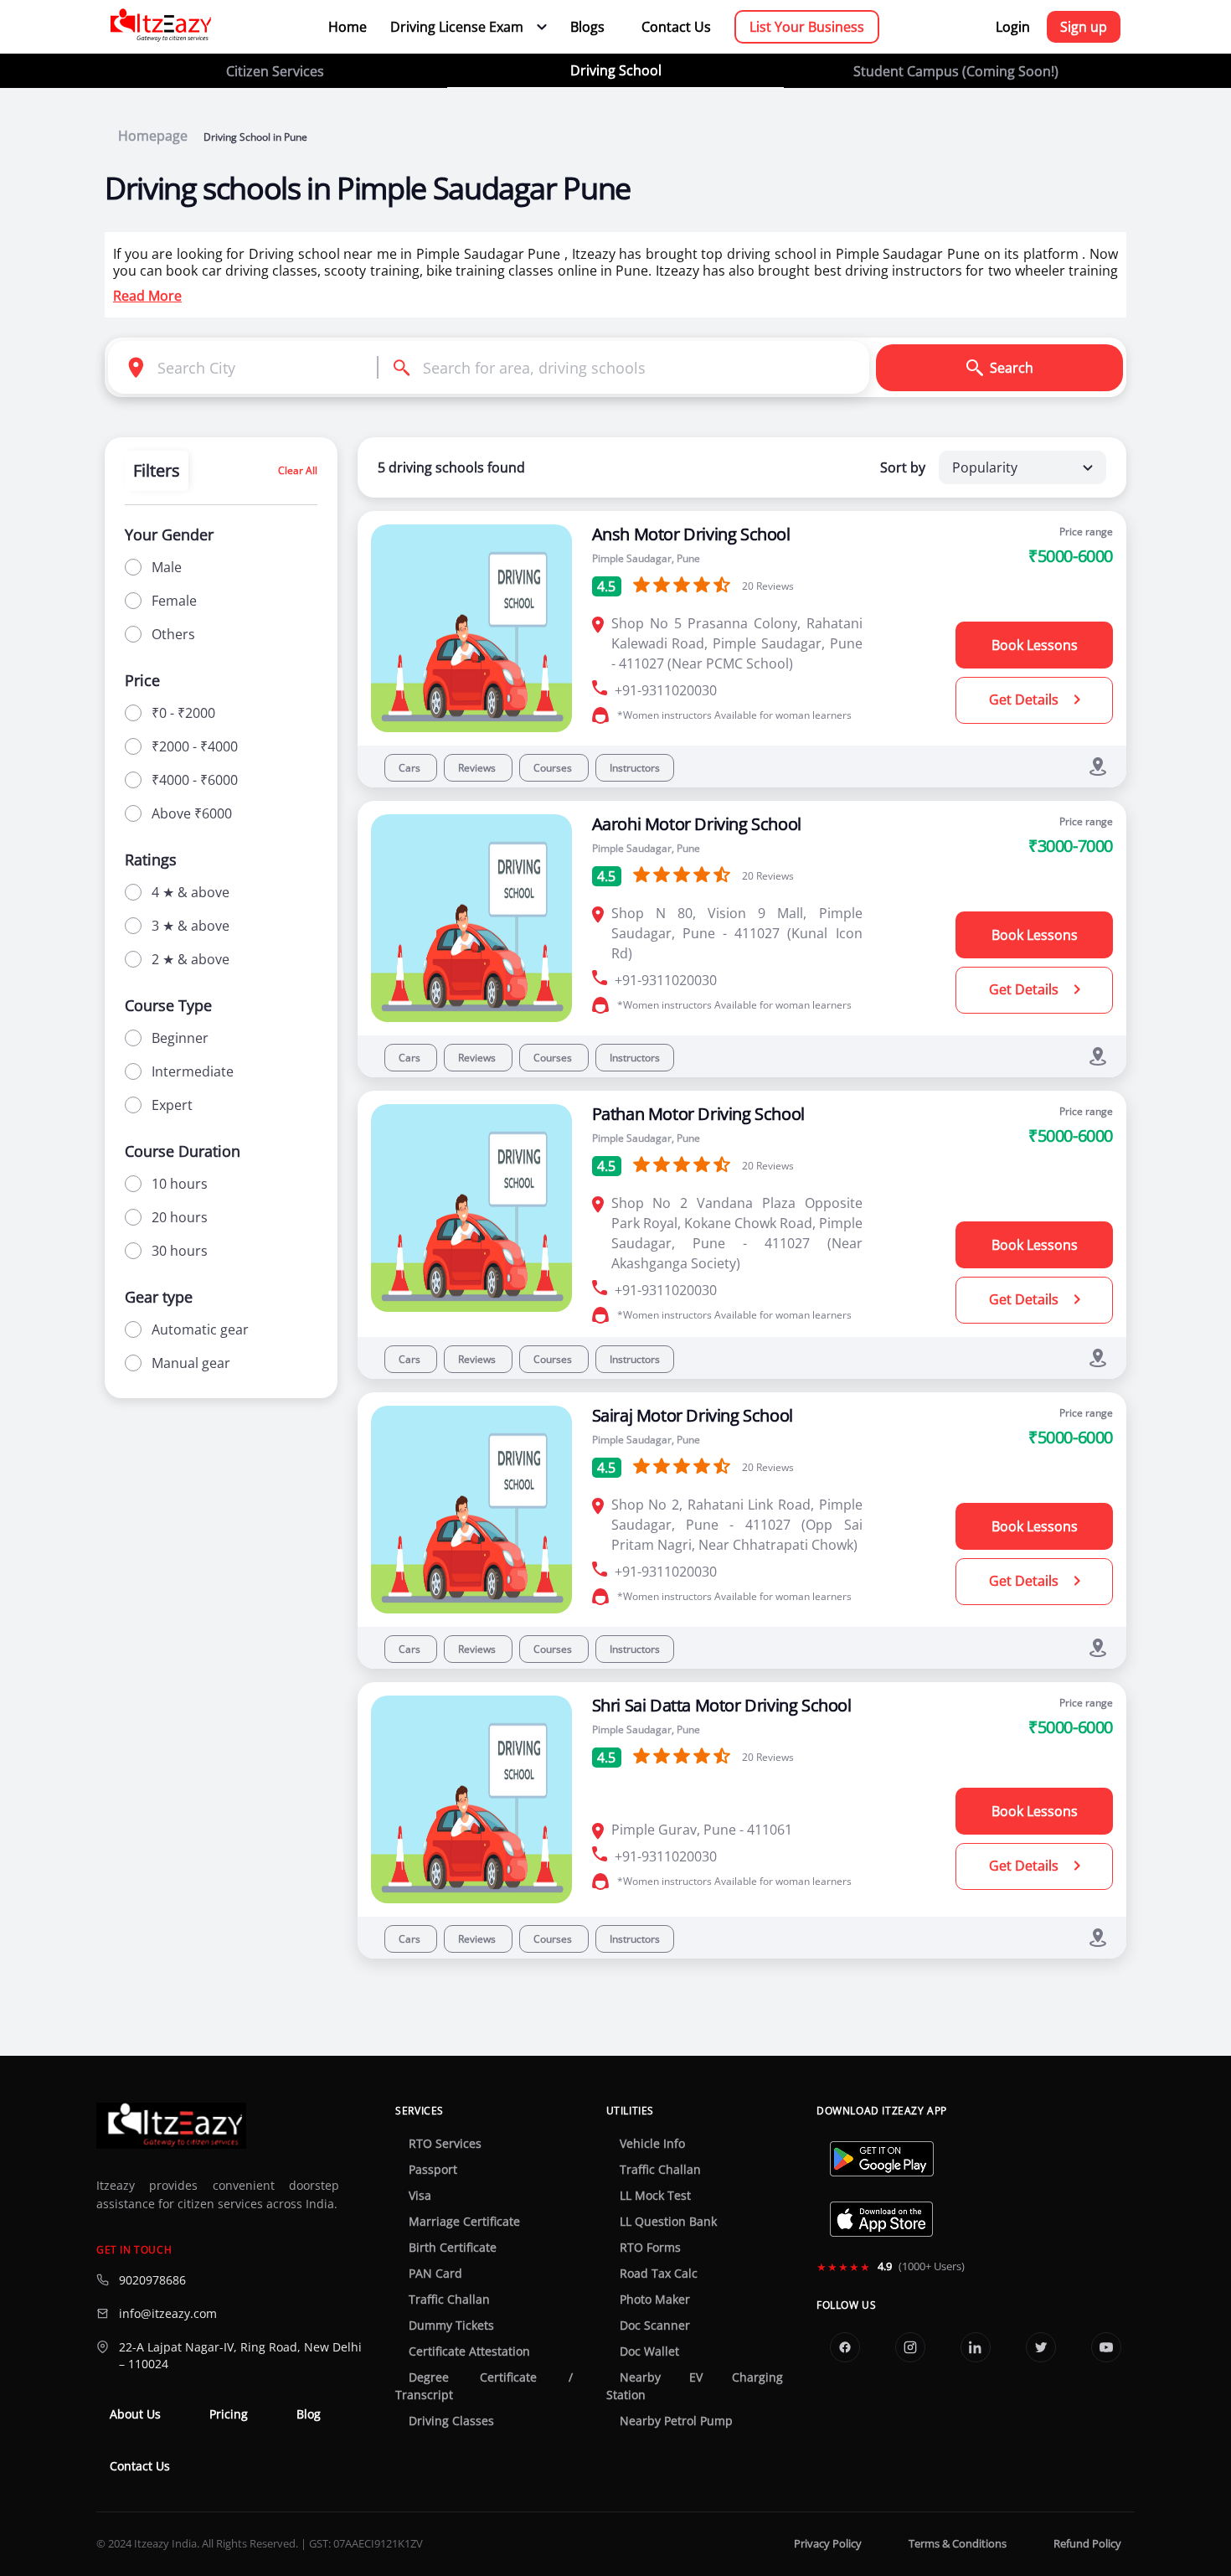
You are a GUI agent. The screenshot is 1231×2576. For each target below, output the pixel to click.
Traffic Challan (449, 2300)
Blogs (587, 27)
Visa (420, 2196)
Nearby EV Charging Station (695, 2386)
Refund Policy (1087, 2544)
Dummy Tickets (451, 2326)
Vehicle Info (652, 2144)
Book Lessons (1035, 645)
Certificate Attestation (469, 2351)
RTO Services (445, 2144)
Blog (309, 2414)
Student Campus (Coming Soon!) (956, 71)
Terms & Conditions (958, 2544)
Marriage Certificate (464, 2222)
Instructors (635, 768)
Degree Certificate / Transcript (484, 2386)
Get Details (1025, 699)
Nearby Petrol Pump (676, 2421)
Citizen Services (275, 71)
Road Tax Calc (659, 2274)
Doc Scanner (655, 2326)
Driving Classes (451, 2421)
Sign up (1084, 27)
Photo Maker (655, 2300)
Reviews (478, 768)
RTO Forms (650, 2248)
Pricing (229, 2414)
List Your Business (807, 27)
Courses (554, 768)
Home (348, 27)
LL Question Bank (668, 2222)
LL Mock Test (655, 2196)
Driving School (616, 70)
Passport (433, 2170)
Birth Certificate (453, 2248)
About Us (135, 2414)
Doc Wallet (649, 2351)
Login (1013, 27)
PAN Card (435, 2274)
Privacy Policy (828, 2544)
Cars (411, 768)
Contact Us (676, 27)
